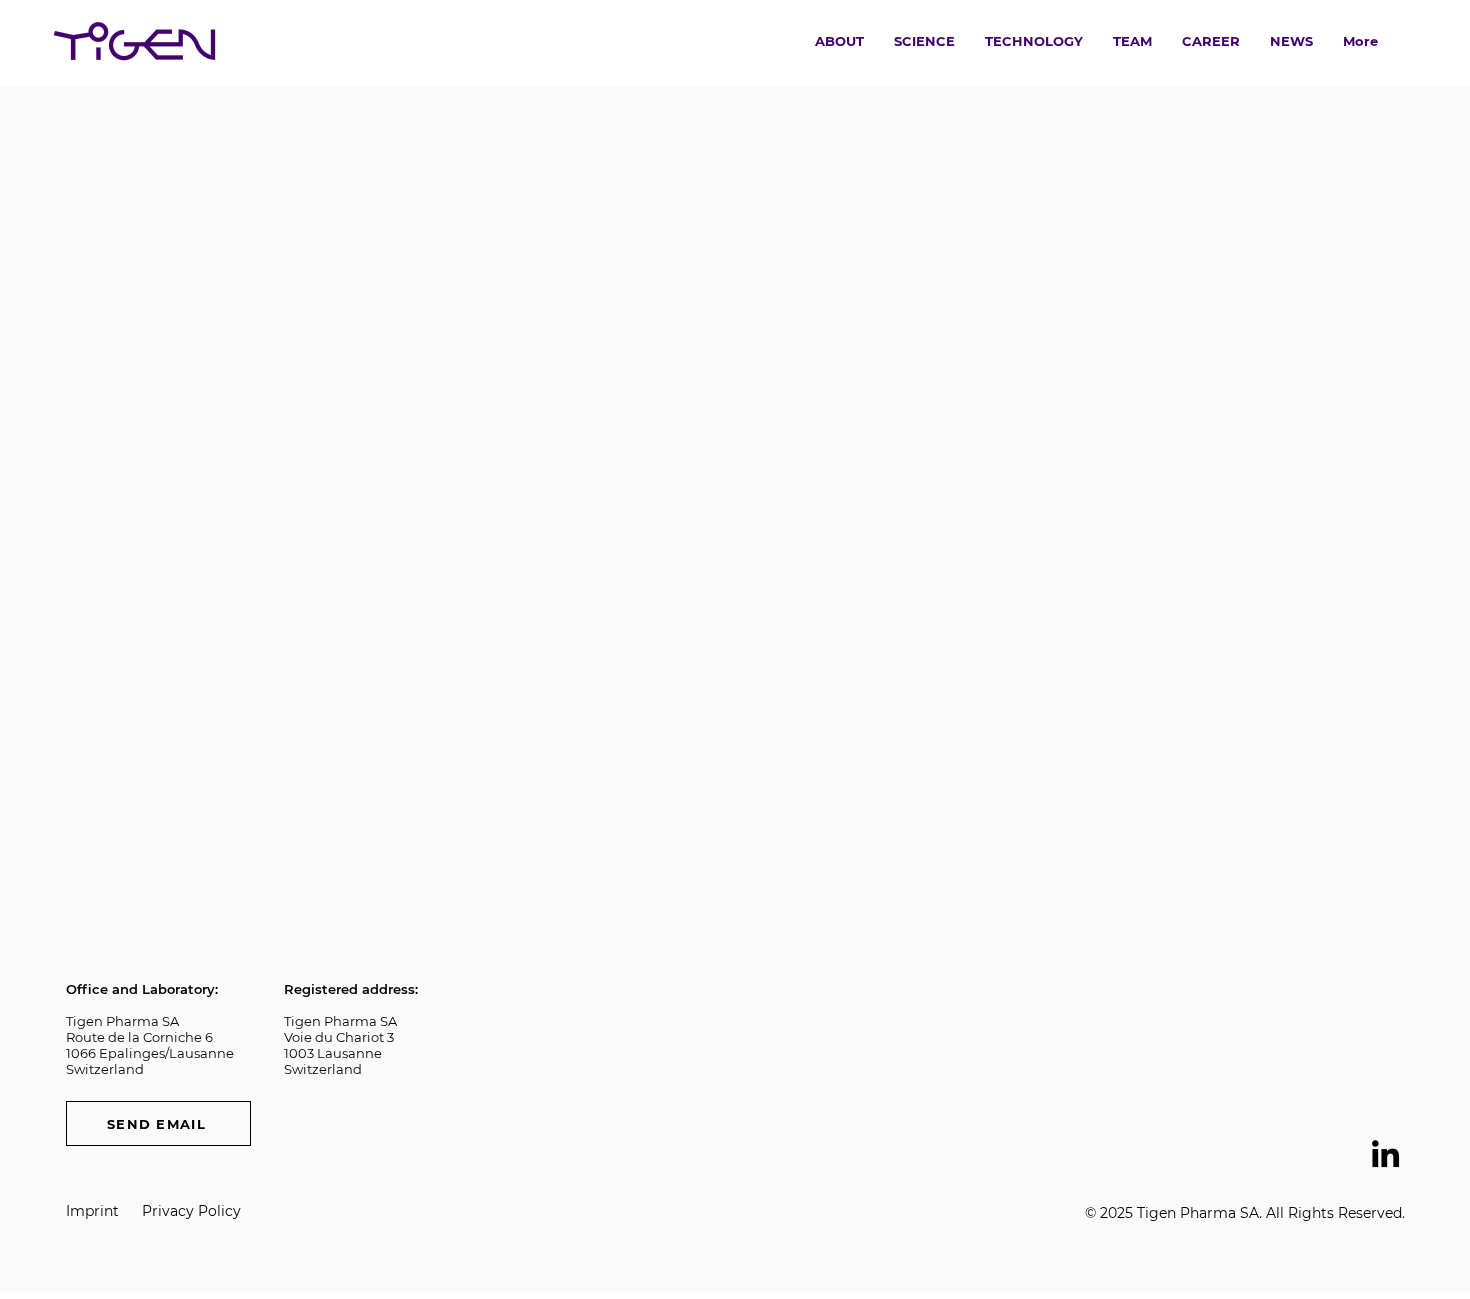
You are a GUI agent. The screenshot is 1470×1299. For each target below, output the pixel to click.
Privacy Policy (191, 1211)
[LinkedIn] (1385, 1153)
